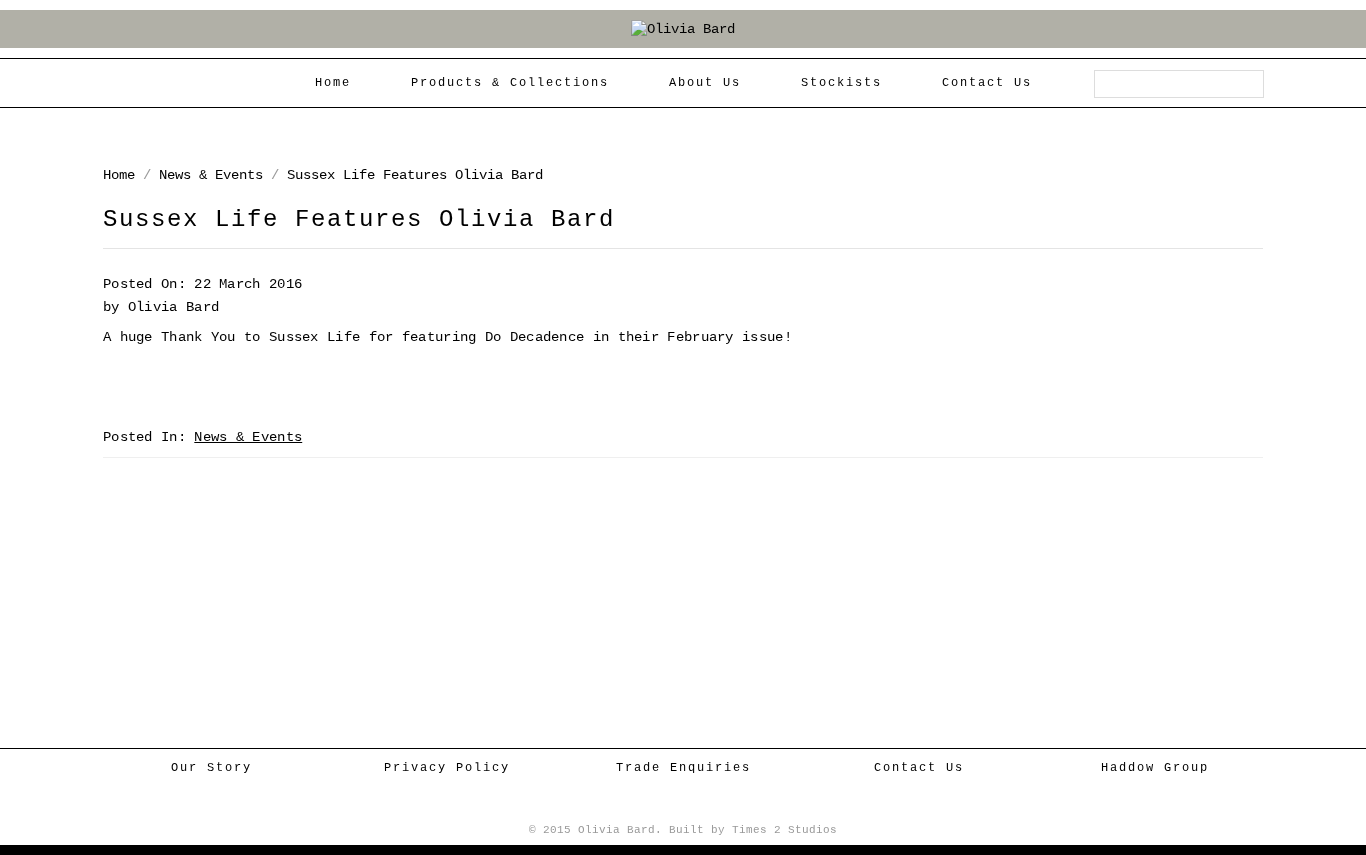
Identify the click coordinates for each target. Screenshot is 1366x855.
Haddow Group (1155, 768)
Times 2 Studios (784, 830)
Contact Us (919, 768)
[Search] (1249, 84)
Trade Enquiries (683, 768)
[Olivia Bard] (683, 29)
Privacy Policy (447, 768)
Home (119, 175)
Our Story (211, 768)
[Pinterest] (720, 805)
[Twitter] (687, 805)
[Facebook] (654, 805)
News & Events (211, 175)
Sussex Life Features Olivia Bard (415, 175)
